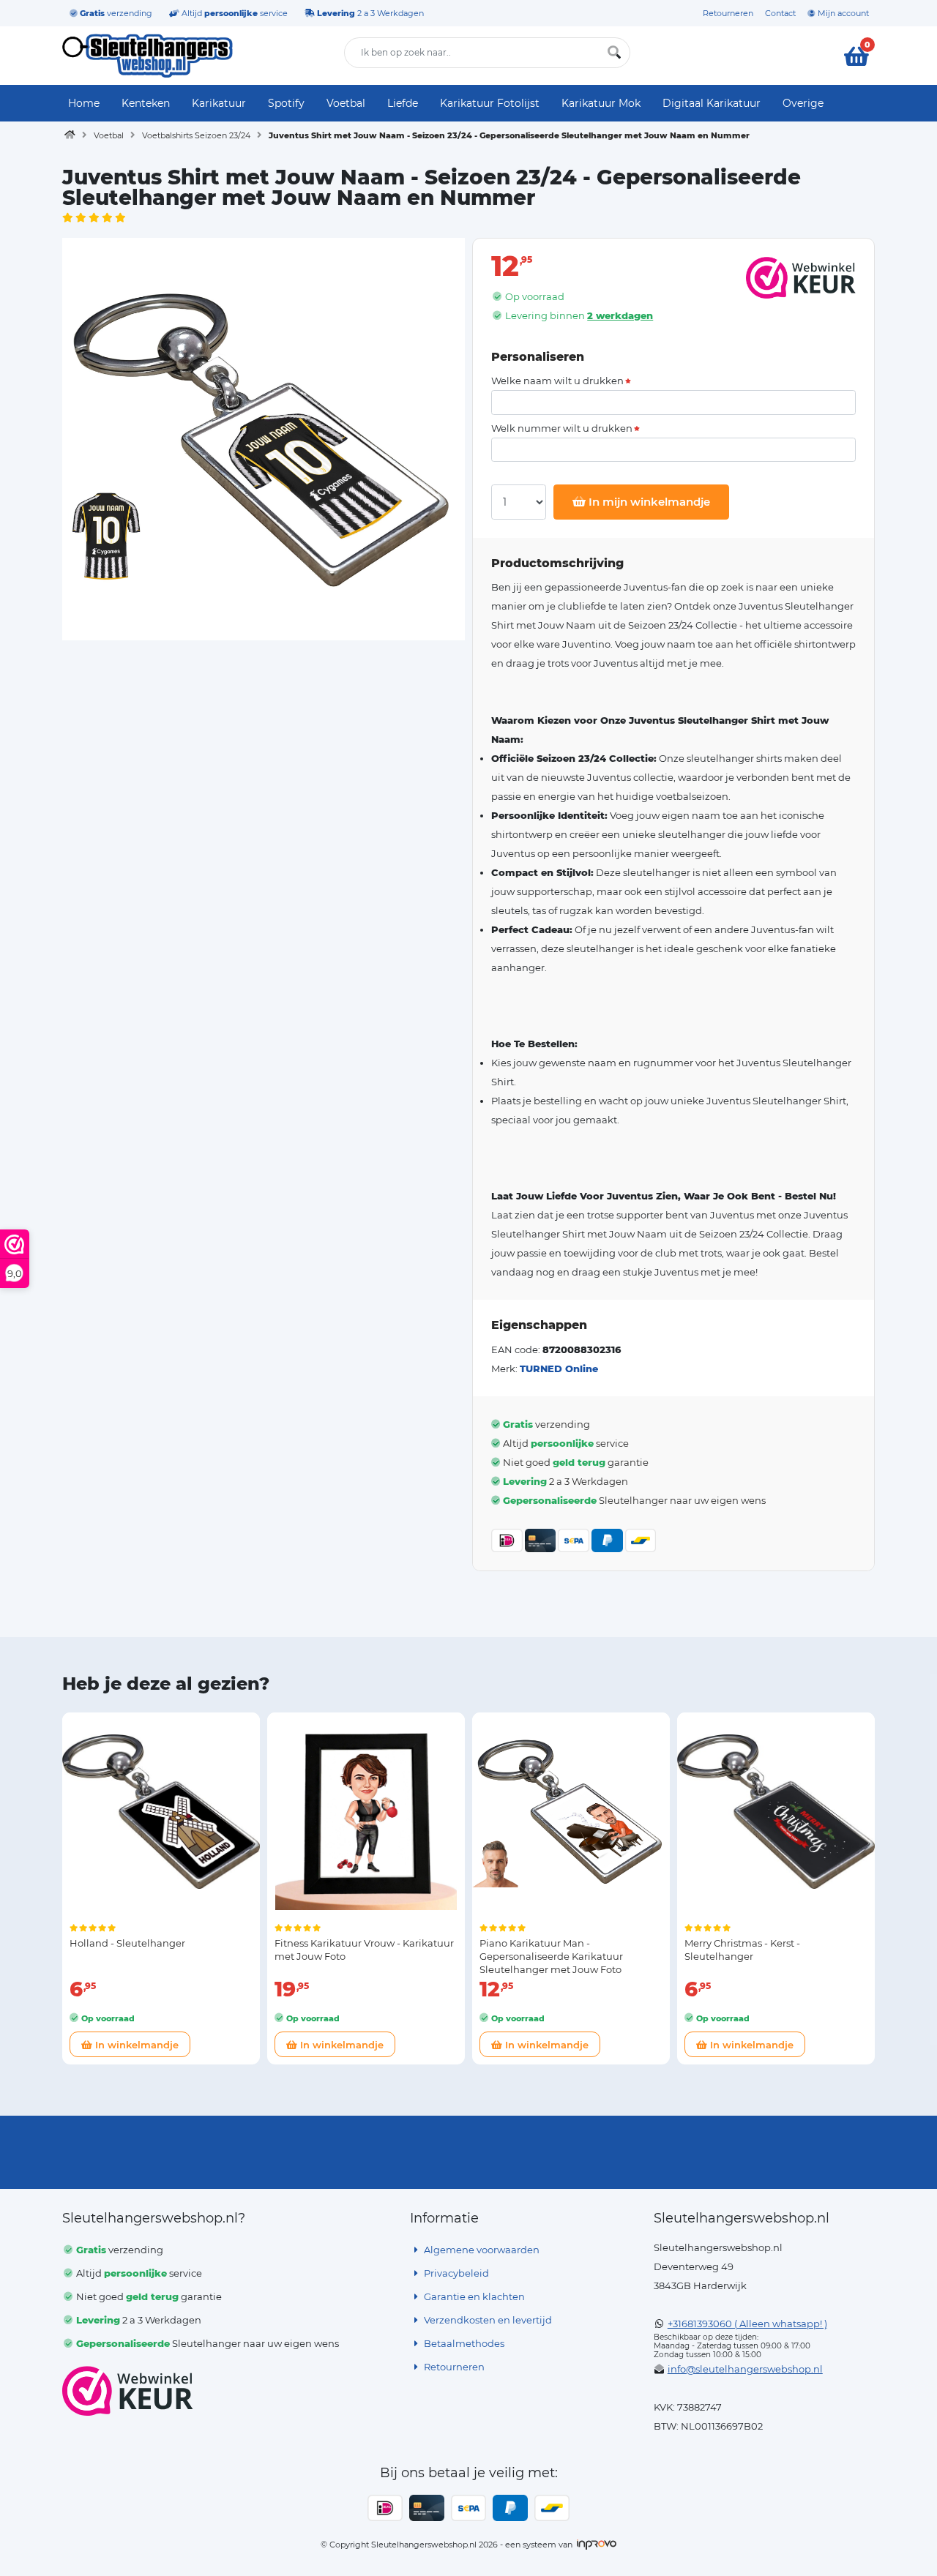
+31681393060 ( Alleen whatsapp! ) (747, 2324)
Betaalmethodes (463, 2343)
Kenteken (146, 103)
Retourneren (728, 13)
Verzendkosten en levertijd (487, 2320)
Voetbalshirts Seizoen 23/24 (196, 135)
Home (84, 103)
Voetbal (346, 103)
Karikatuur (219, 103)
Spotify (286, 103)
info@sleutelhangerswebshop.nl (745, 2369)
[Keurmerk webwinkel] (128, 2391)
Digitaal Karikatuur (712, 103)
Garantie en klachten (473, 2296)
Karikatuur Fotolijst (490, 103)
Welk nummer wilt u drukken (562, 428)
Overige (803, 103)
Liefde (403, 103)
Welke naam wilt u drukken (557, 381)
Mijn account (842, 13)
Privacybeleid (455, 2273)
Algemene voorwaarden (481, 2250)
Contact (780, 13)
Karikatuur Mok (601, 103)
